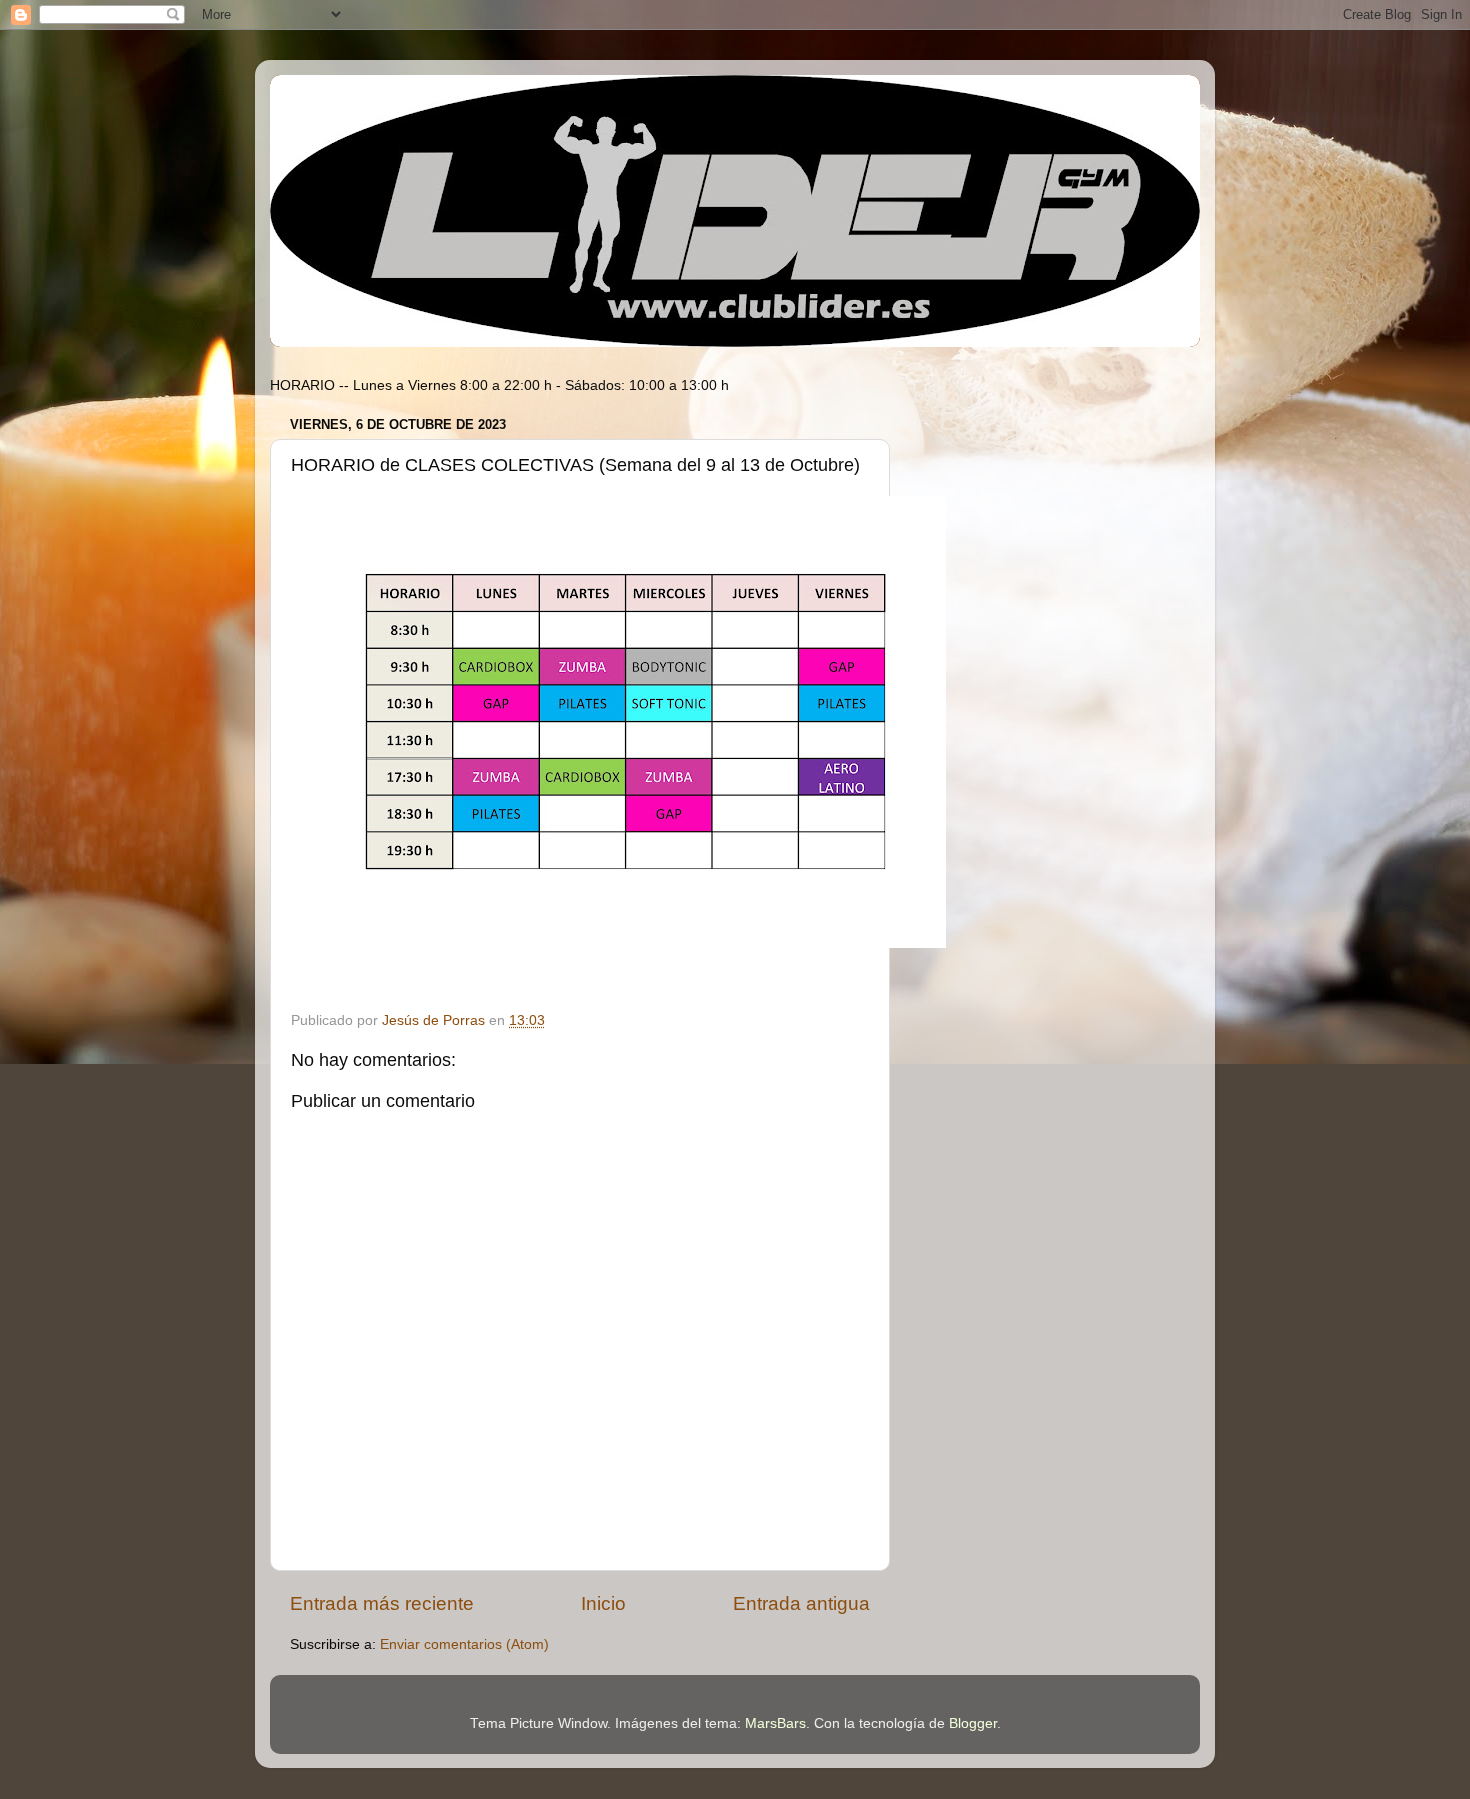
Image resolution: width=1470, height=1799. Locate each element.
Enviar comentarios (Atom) (464, 1644)
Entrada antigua (801, 1603)
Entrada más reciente (382, 1603)
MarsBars (775, 1723)
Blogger (973, 1723)
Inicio (603, 1603)
